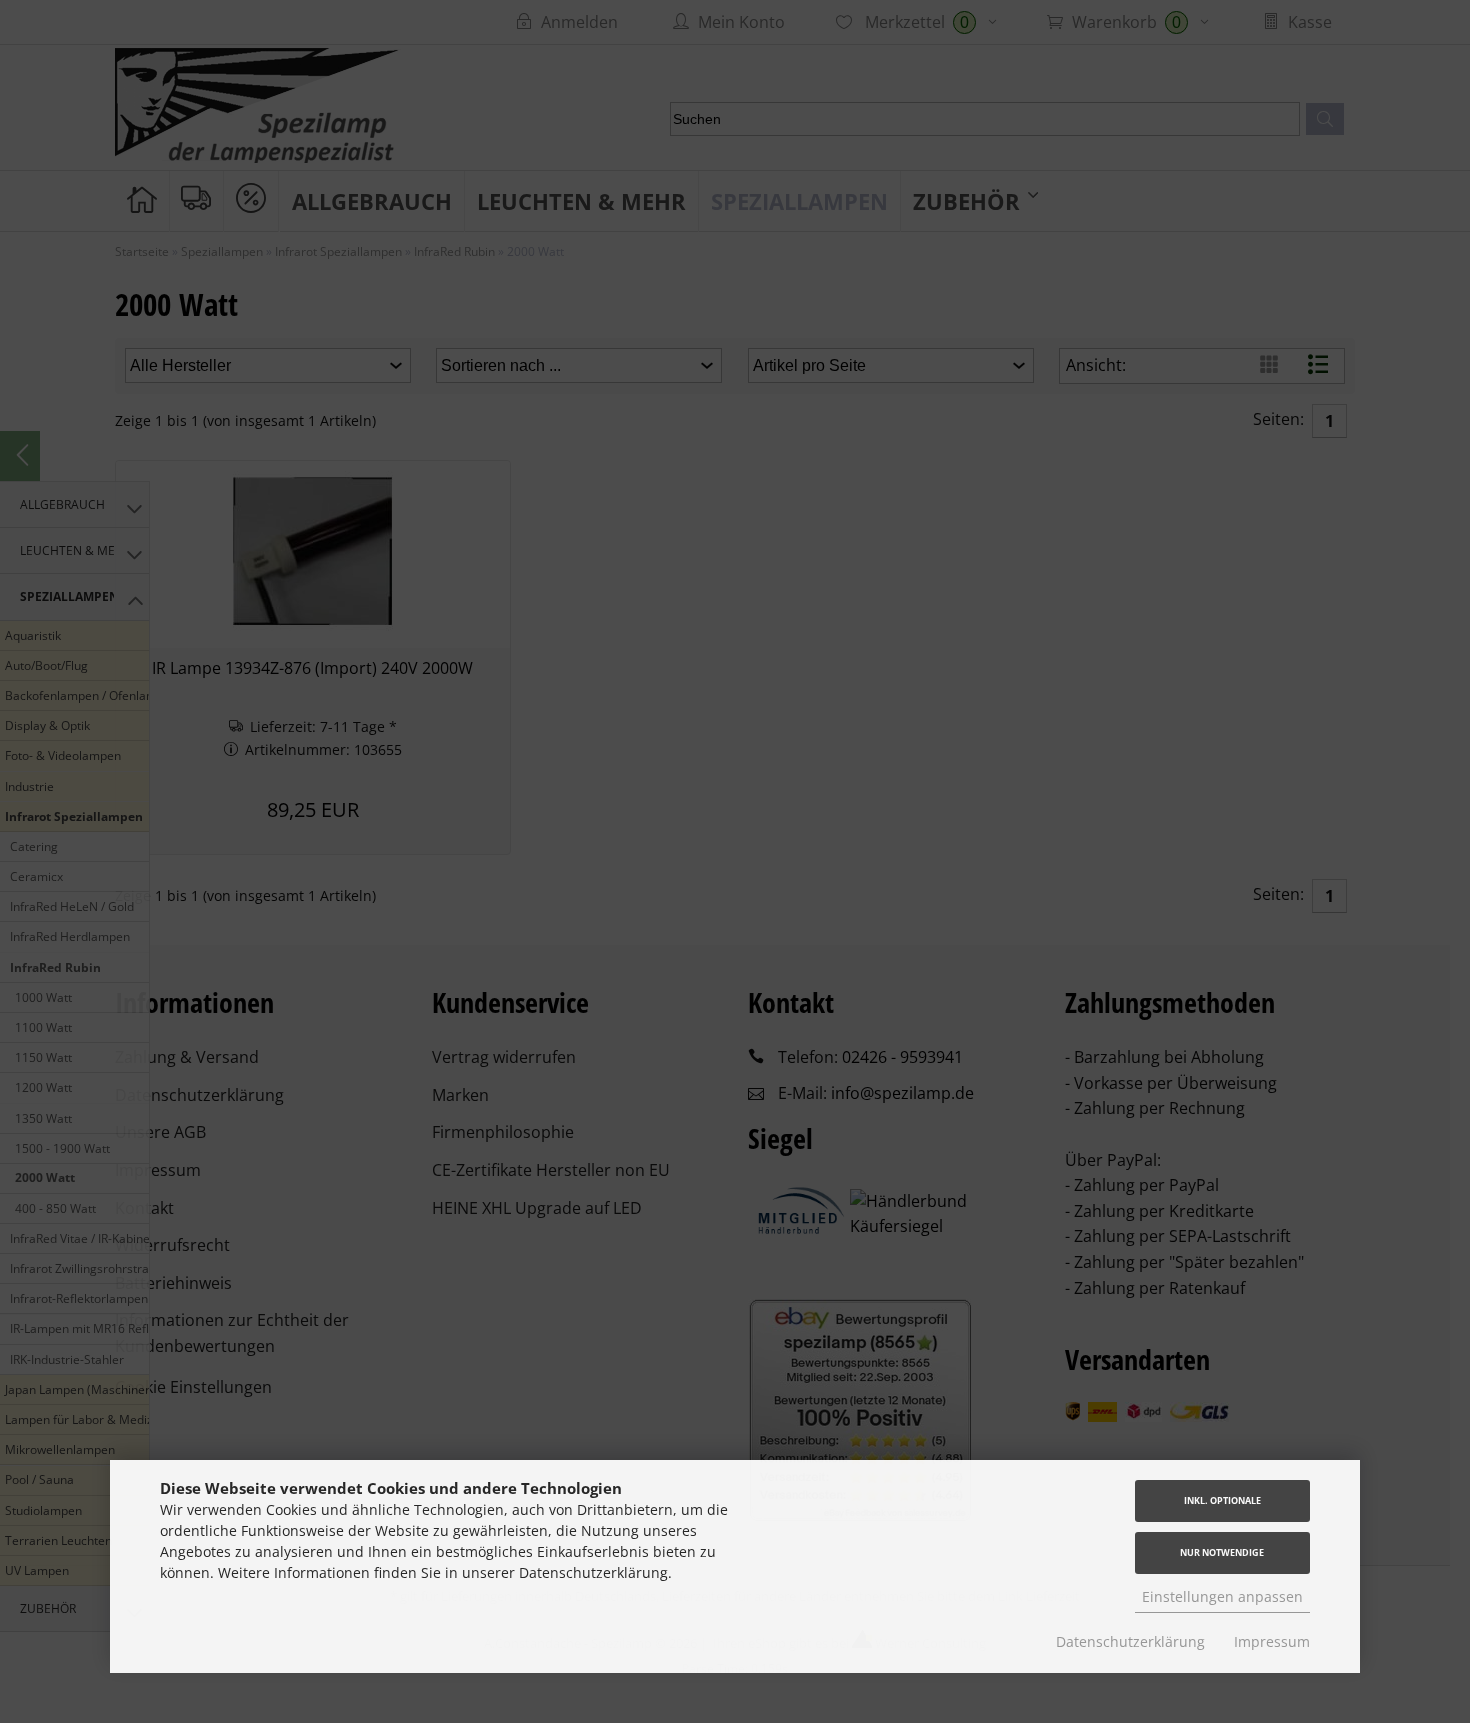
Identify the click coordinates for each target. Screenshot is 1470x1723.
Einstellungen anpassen (1222, 1596)
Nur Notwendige (1222, 1552)
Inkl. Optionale (1222, 1500)
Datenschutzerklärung (1130, 1641)
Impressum (1272, 1641)
